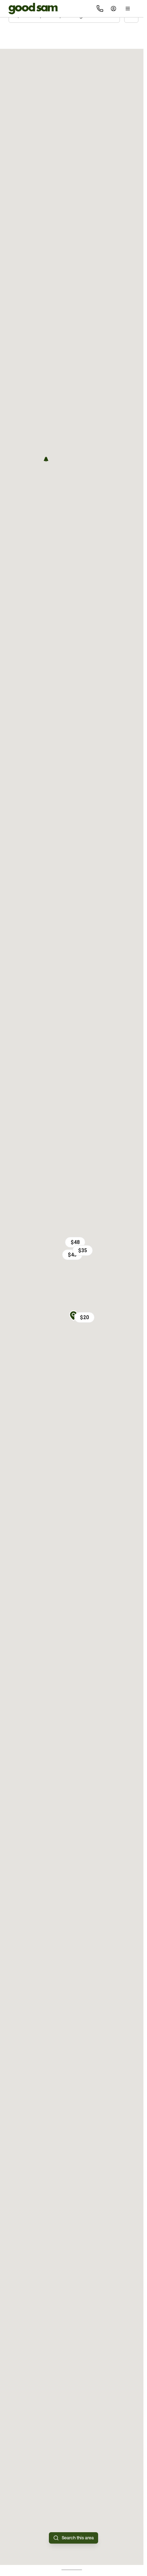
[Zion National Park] (46, 459)
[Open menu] (128, 9)
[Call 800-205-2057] (100, 9)
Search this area (78, 2538)
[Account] (113, 9)
